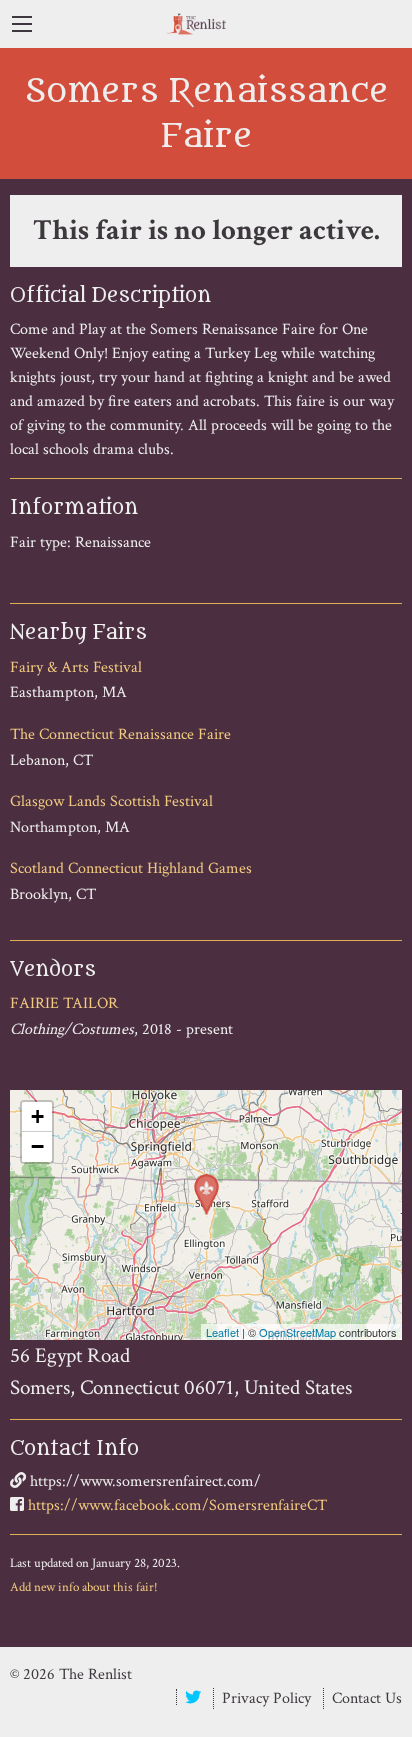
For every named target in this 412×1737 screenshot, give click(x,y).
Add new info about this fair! (84, 1587)
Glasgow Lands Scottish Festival (111, 801)
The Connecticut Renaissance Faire (120, 734)
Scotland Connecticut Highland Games (131, 868)
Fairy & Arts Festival (76, 667)
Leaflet (222, 1332)
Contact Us (367, 1698)
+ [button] (37, 1116)
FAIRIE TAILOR (64, 1003)
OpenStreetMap (297, 1332)
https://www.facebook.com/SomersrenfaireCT (177, 1505)
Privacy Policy (266, 1698)
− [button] (37, 1146)
